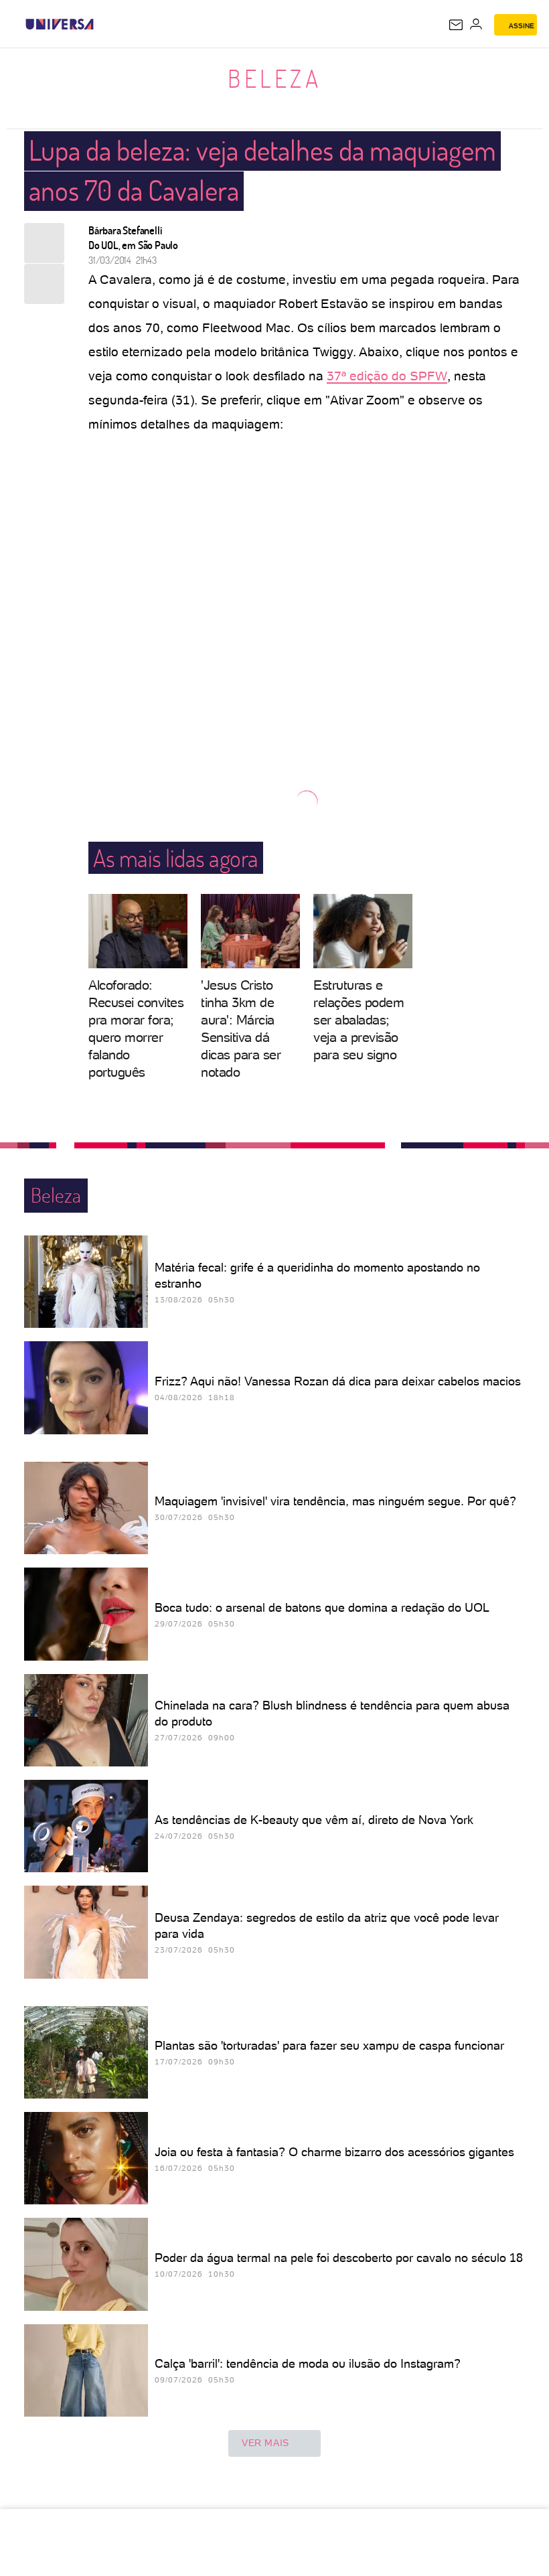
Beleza (274, 78)
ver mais (265, 2443)
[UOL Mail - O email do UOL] (456, 25)
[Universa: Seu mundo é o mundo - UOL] (60, 24)
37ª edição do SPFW (387, 376)
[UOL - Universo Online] (102, 24)
